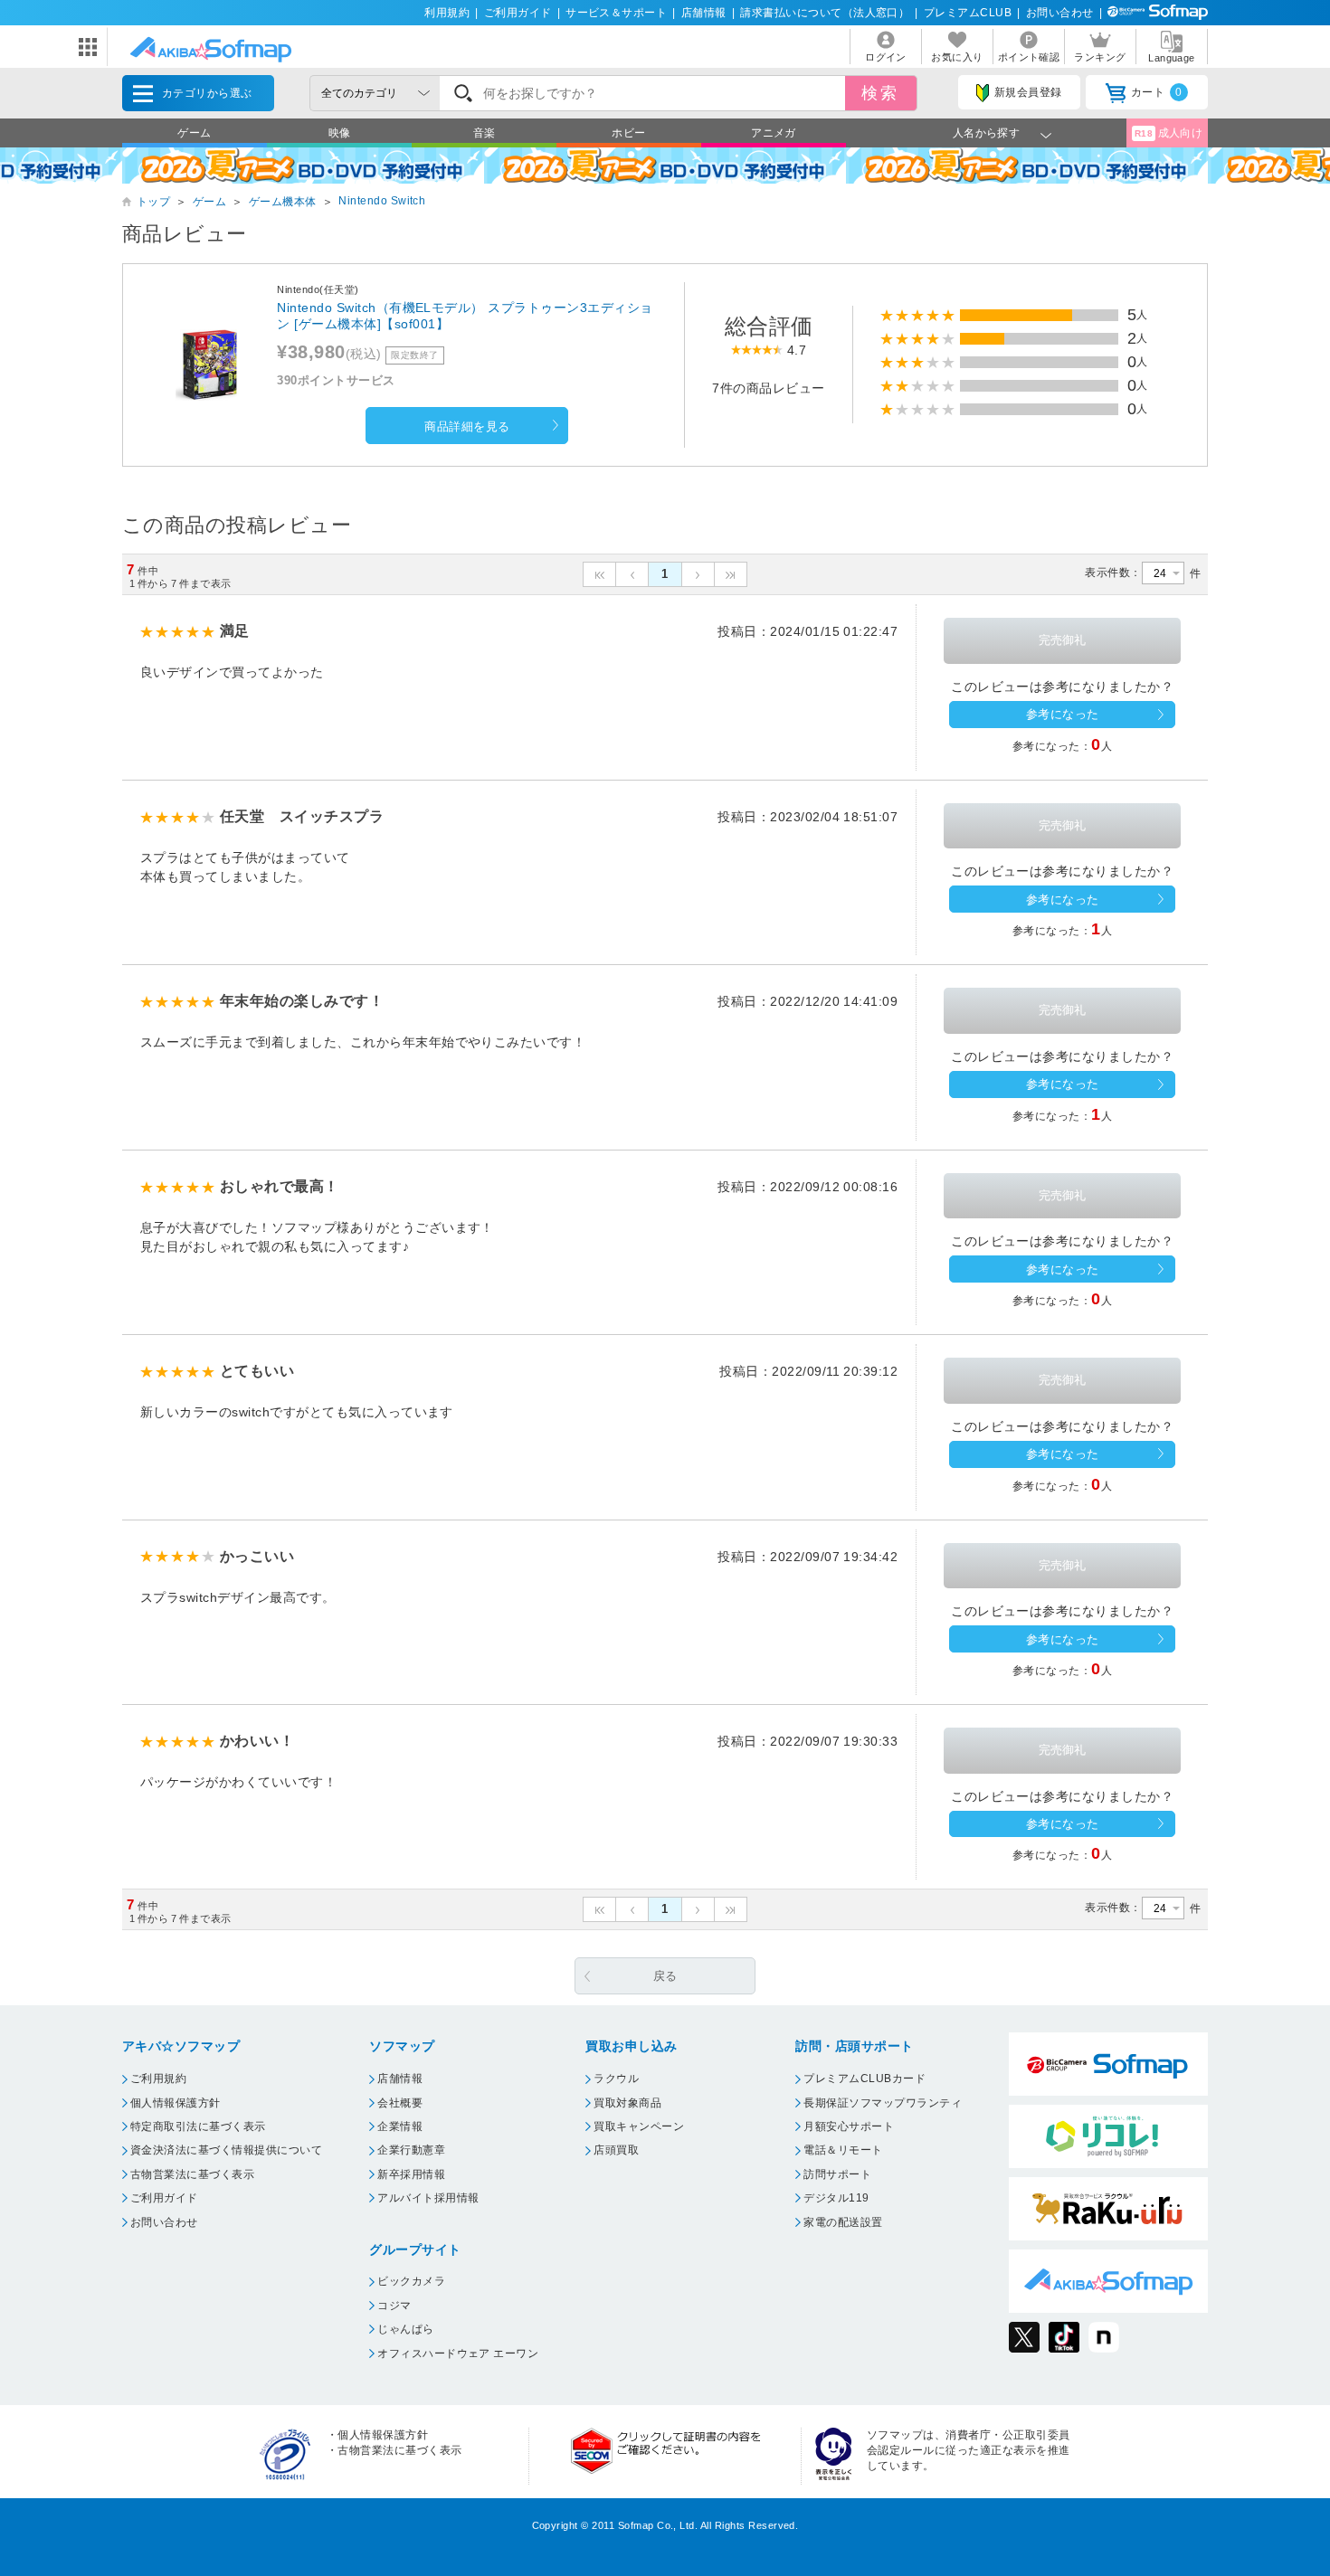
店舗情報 (704, 13)
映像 (340, 133)
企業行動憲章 (411, 2150)
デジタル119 (836, 2198)
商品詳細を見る (467, 426)
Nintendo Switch (382, 201)
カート (1157, 92)
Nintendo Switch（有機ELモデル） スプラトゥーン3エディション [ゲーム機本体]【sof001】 (465, 316)
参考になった (1063, 714)
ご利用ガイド (518, 13)
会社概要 (400, 2103)
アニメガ (774, 133)
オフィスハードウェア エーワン (458, 2353)
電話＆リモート (843, 2150)
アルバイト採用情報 (428, 2198)
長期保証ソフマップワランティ (883, 2103)
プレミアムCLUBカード (864, 2079)
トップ (153, 202)
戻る (665, 1976)
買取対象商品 (627, 2103)
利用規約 (447, 13)
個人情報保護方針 (176, 2103)
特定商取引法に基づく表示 (198, 2126)
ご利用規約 (158, 2079)
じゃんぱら (405, 2329)
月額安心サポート (849, 2126)
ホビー (628, 133)
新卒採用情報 (411, 2174)
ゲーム (194, 133)
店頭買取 (616, 2150)
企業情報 (400, 2126)
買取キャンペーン (639, 2126)
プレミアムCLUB (968, 13)
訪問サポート (837, 2174)
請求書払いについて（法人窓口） (825, 13)
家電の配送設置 (843, 2222)
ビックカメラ (411, 2281)
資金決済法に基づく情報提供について (226, 2150)
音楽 (484, 133)
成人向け (1169, 133)
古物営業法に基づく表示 (192, 2174)
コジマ (394, 2306)
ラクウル (616, 2079)
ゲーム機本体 (283, 202)
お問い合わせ (1060, 13)
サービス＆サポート (616, 13)
